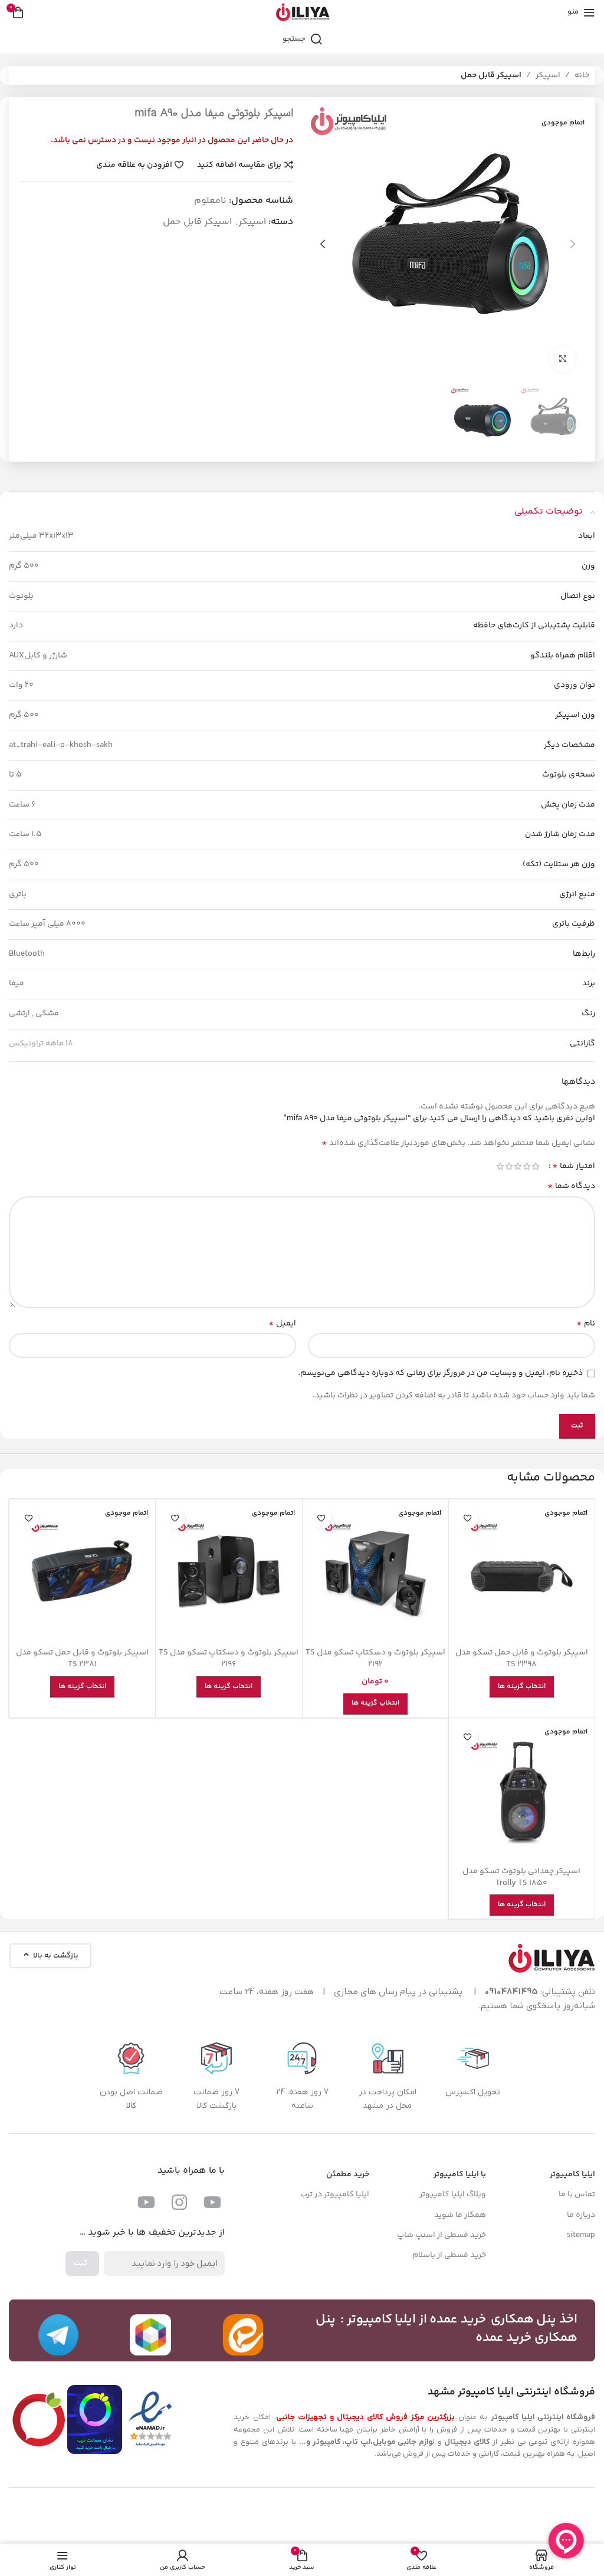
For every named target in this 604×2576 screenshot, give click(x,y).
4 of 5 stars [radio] (509, 1166)
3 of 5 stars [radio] (518, 1166)
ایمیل (282, 1324)
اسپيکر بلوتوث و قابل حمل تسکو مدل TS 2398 (522, 1659)
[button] (573, 244)
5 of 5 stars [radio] (500, 1166)
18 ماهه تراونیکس (41, 1044)
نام (586, 1324)
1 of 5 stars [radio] (535, 1166)
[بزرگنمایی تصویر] (562, 359)
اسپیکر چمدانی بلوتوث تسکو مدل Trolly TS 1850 (521, 1877)
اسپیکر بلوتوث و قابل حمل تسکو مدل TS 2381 (82, 1659)
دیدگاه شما (571, 1186)
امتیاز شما (574, 1166)
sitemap (581, 2235)
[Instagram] (179, 2202)
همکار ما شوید (460, 2215)
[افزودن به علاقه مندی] (468, 1519)
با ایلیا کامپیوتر (460, 2174)
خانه (582, 75)
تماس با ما (577, 2195)
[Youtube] (212, 2202)
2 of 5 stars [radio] (526, 1166)
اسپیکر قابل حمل (491, 75)
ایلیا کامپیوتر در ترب (335, 2195)
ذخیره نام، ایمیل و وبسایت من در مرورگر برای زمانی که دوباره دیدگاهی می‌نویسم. (440, 1373)
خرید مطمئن (348, 2174)
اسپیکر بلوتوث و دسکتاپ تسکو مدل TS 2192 (375, 1659)
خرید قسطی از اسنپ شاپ (441, 2235)
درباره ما (581, 2215)
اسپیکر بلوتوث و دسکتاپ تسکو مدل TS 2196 (229, 1659)
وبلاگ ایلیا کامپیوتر (453, 2195)
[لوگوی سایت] (302, 12)
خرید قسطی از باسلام (449, 2255)
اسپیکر (548, 75)
